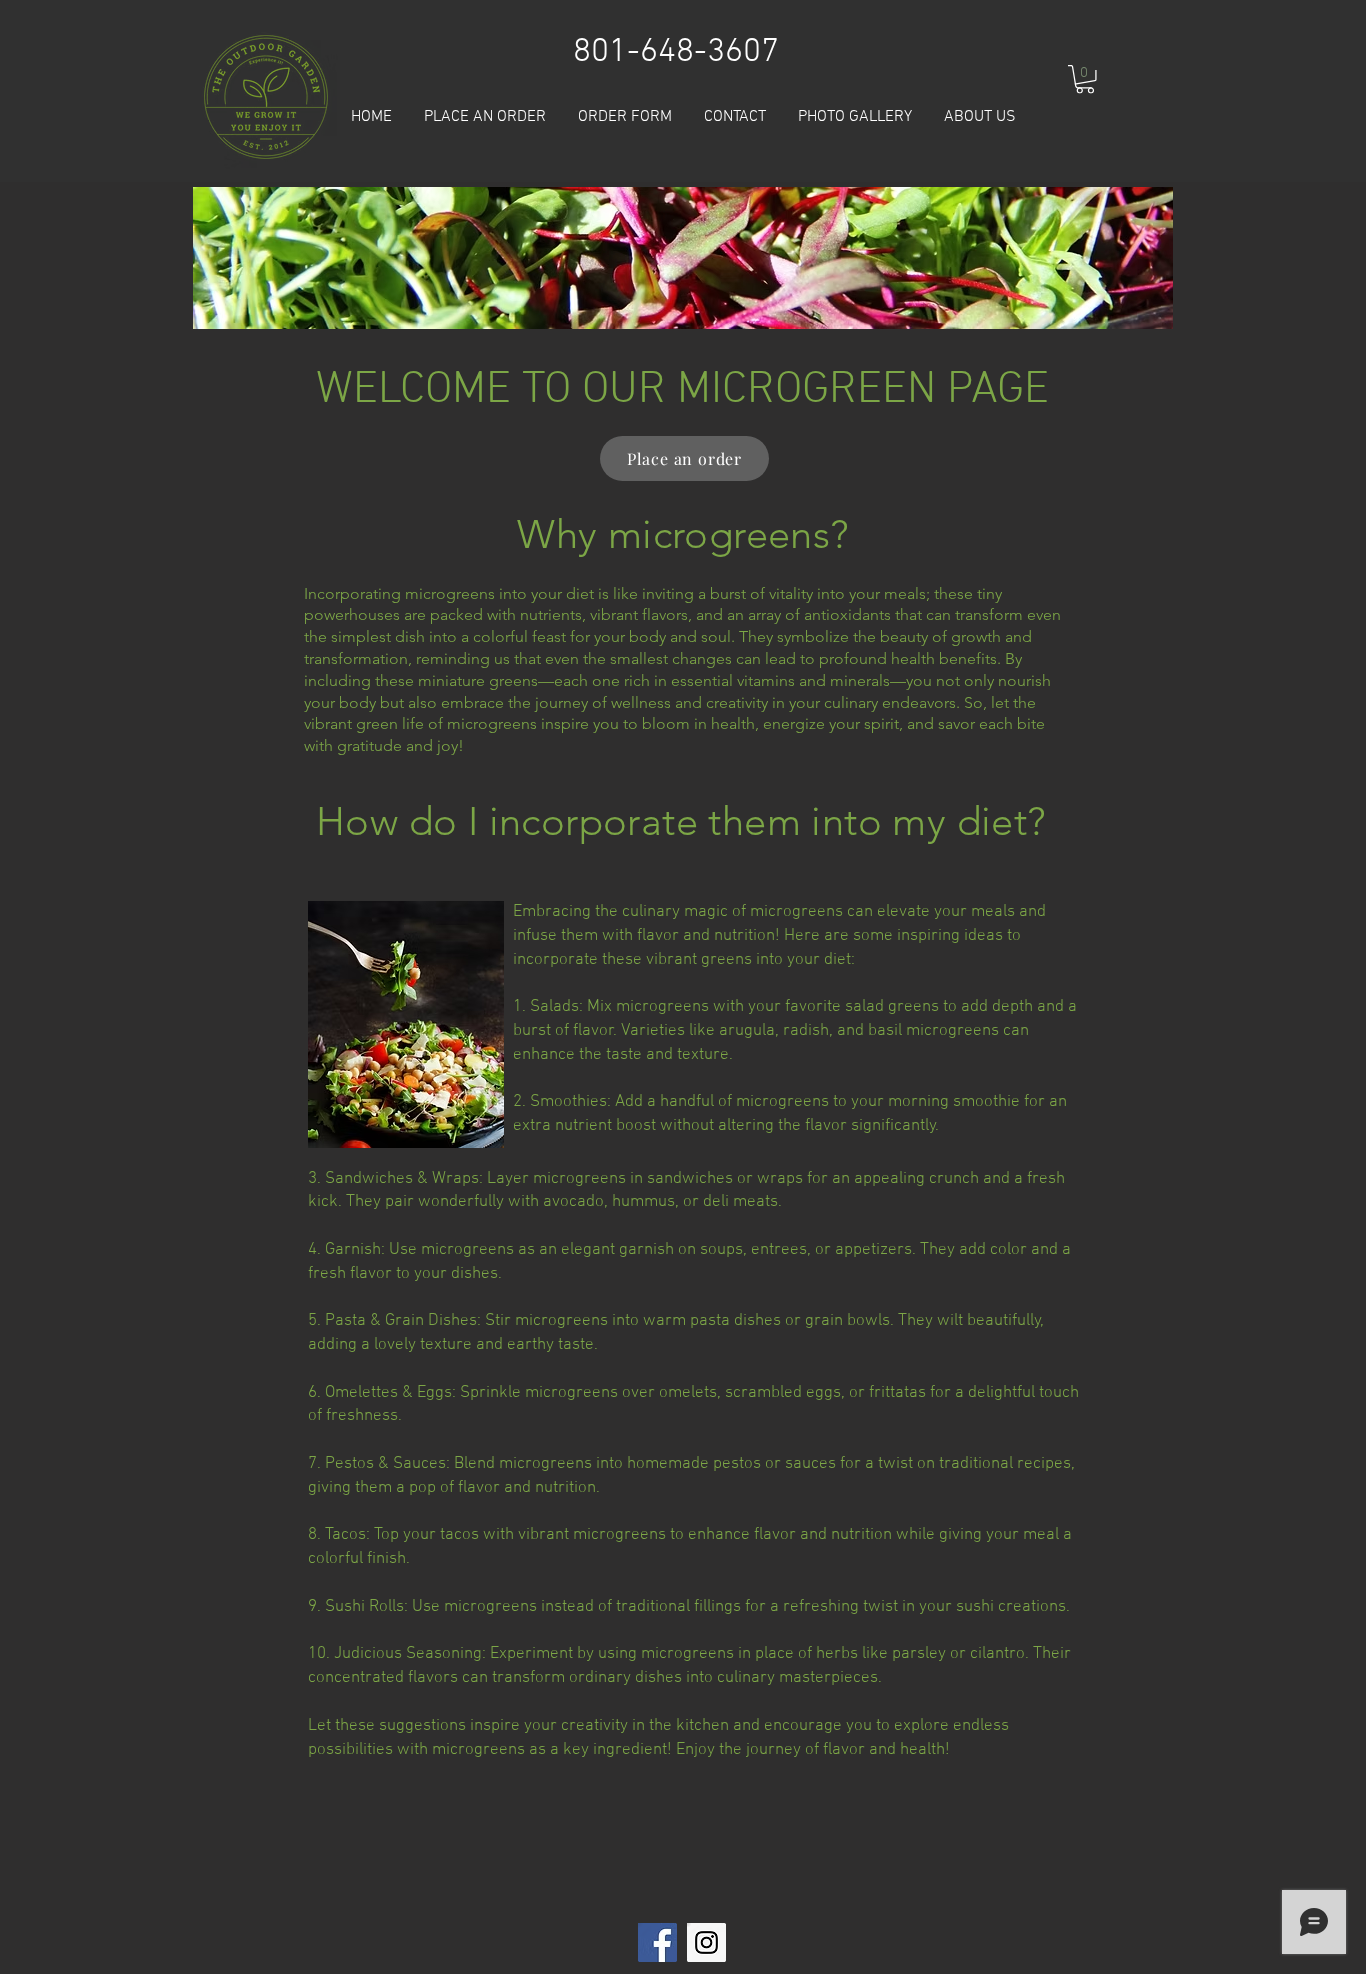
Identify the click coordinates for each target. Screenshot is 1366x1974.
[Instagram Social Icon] (706, 1942)
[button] (1085, 79)
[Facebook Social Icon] (657, 1942)
